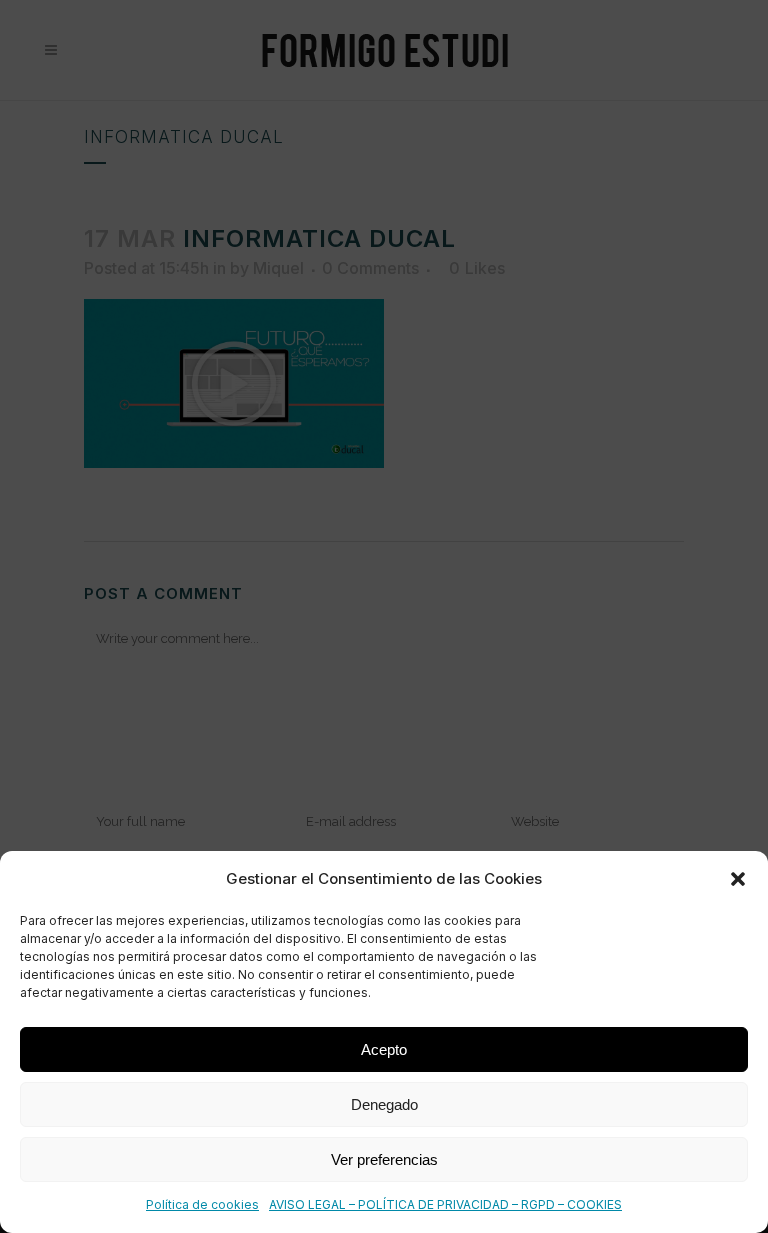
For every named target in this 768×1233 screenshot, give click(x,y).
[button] (738, 879)
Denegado (384, 1104)
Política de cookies (202, 1204)
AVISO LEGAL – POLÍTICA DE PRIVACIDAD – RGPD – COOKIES (445, 1204)
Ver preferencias (384, 1159)
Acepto (384, 1049)
